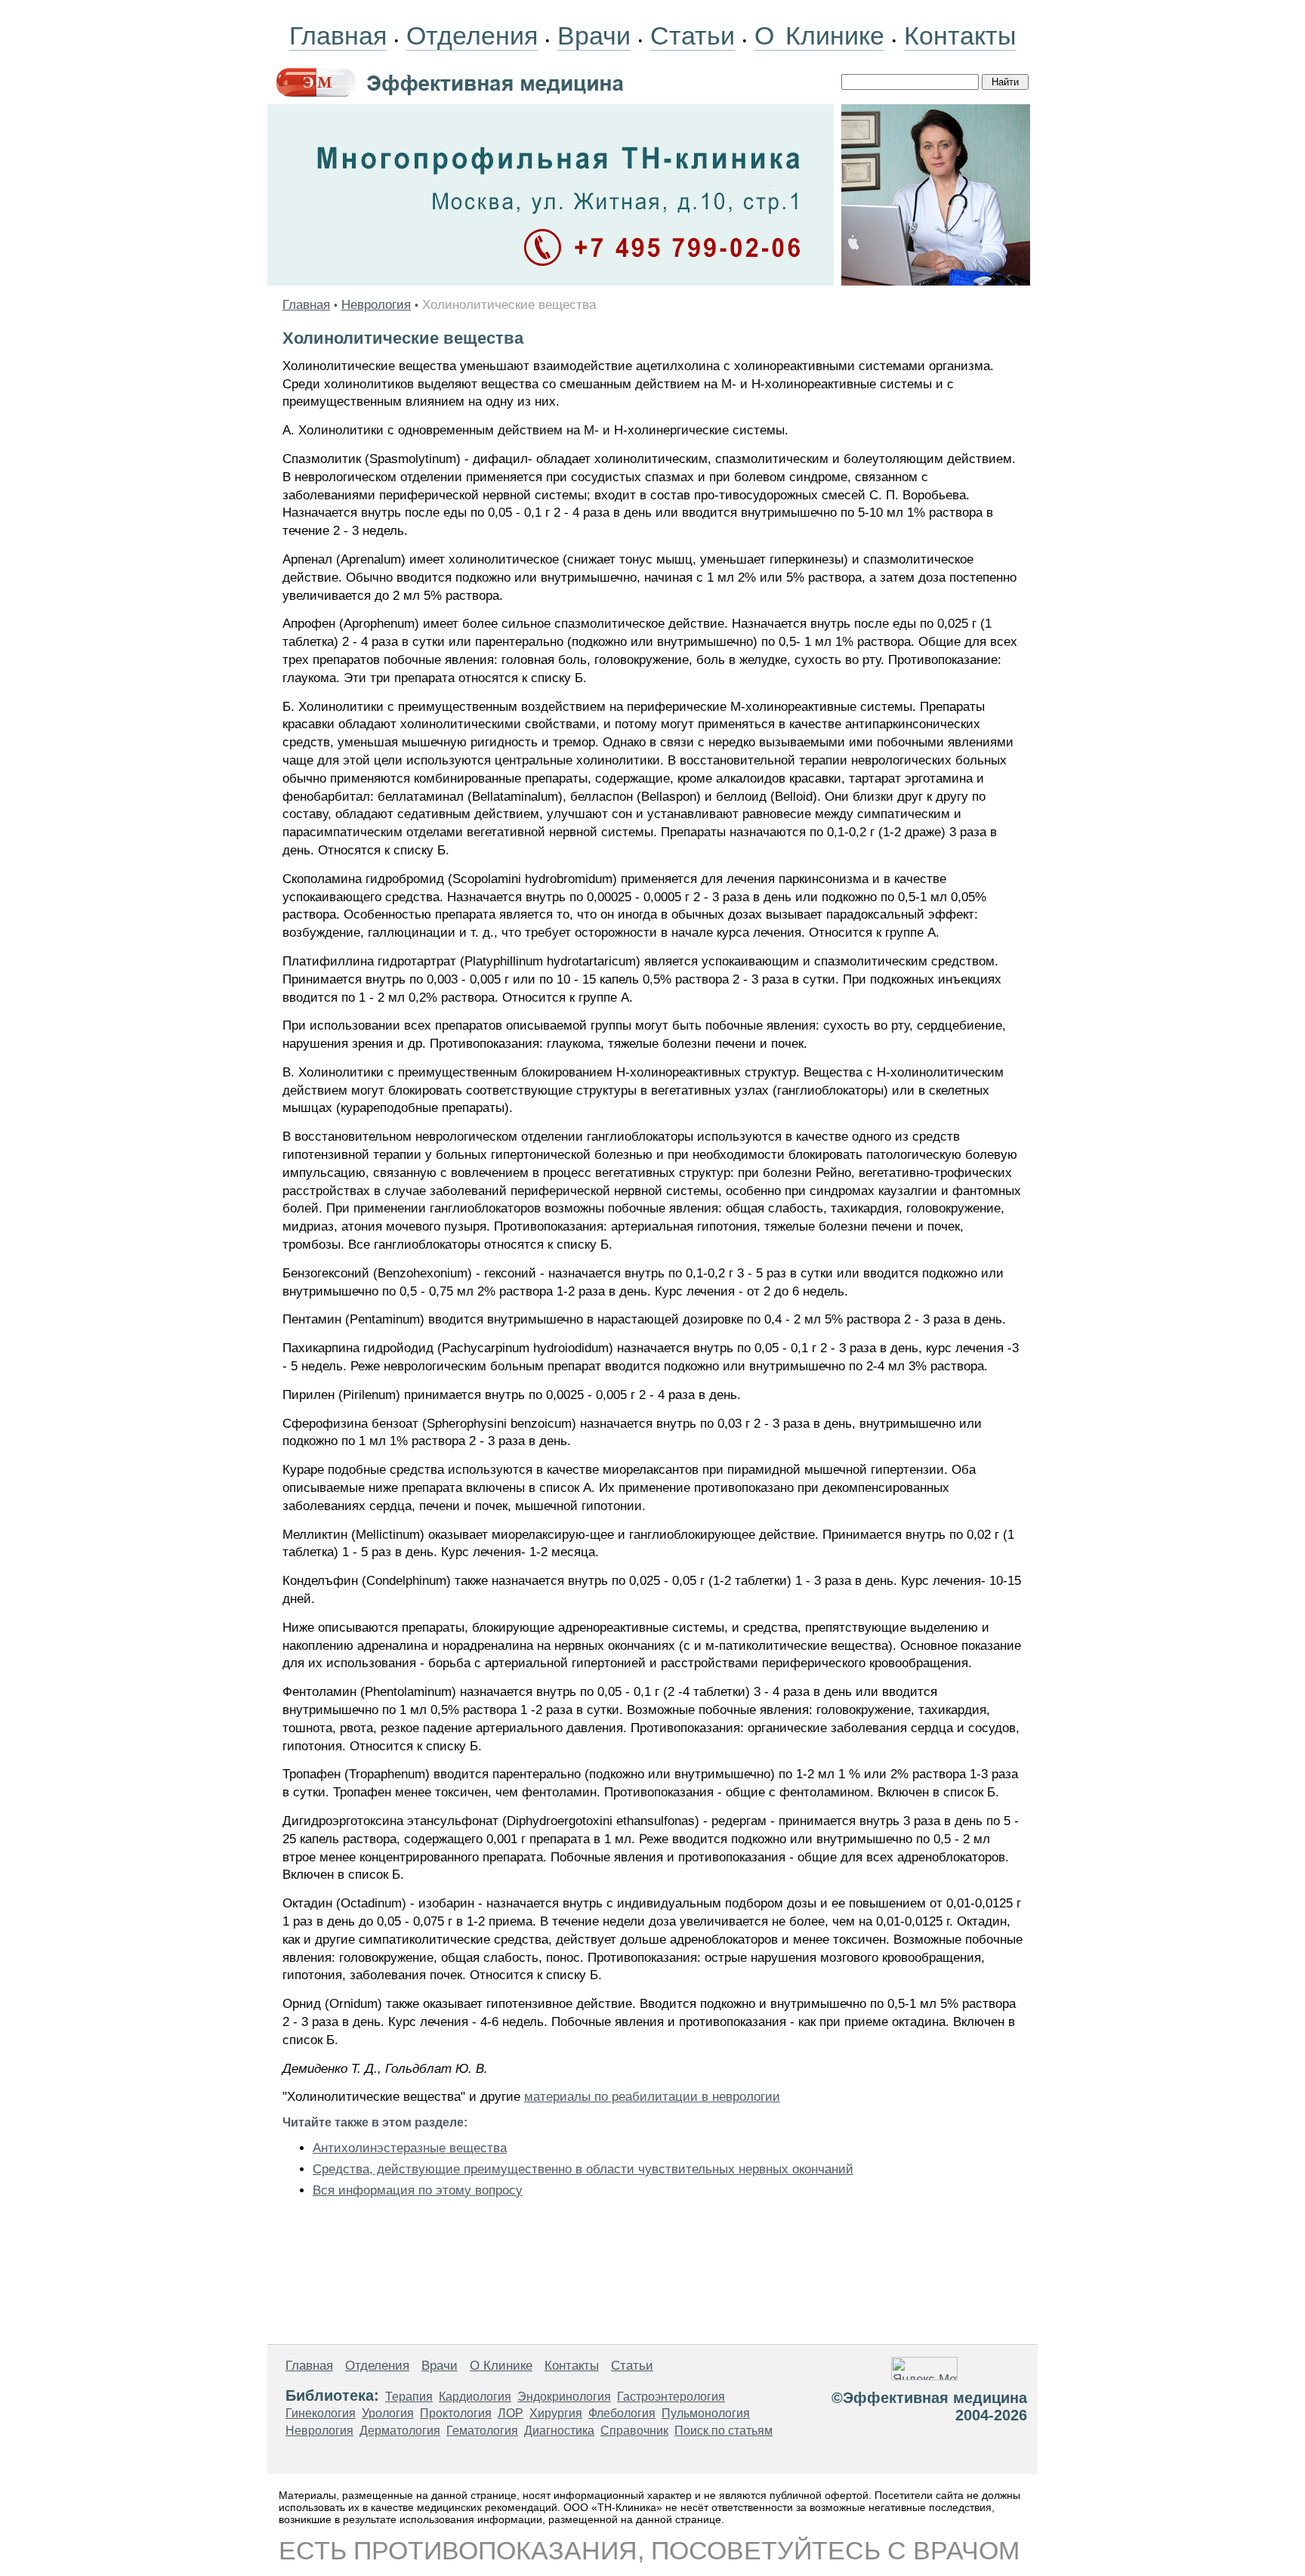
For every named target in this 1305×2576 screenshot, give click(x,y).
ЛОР (511, 2413)
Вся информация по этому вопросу (418, 2190)
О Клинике (819, 36)
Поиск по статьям (723, 2431)
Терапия (409, 2397)
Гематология (482, 2431)
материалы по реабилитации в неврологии (652, 2097)
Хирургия (556, 2413)
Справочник (634, 2431)
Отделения (472, 36)
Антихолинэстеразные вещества (410, 2148)
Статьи (693, 36)
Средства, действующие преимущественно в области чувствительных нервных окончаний (583, 2169)
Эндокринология (564, 2397)
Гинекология (321, 2413)
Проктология (456, 2413)
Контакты (960, 36)
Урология (388, 2413)
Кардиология (475, 2397)
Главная (338, 36)
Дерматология (400, 2431)
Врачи (594, 36)
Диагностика (559, 2431)
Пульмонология (706, 2413)
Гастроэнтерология (671, 2397)
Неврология (376, 305)
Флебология (622, 2413)
